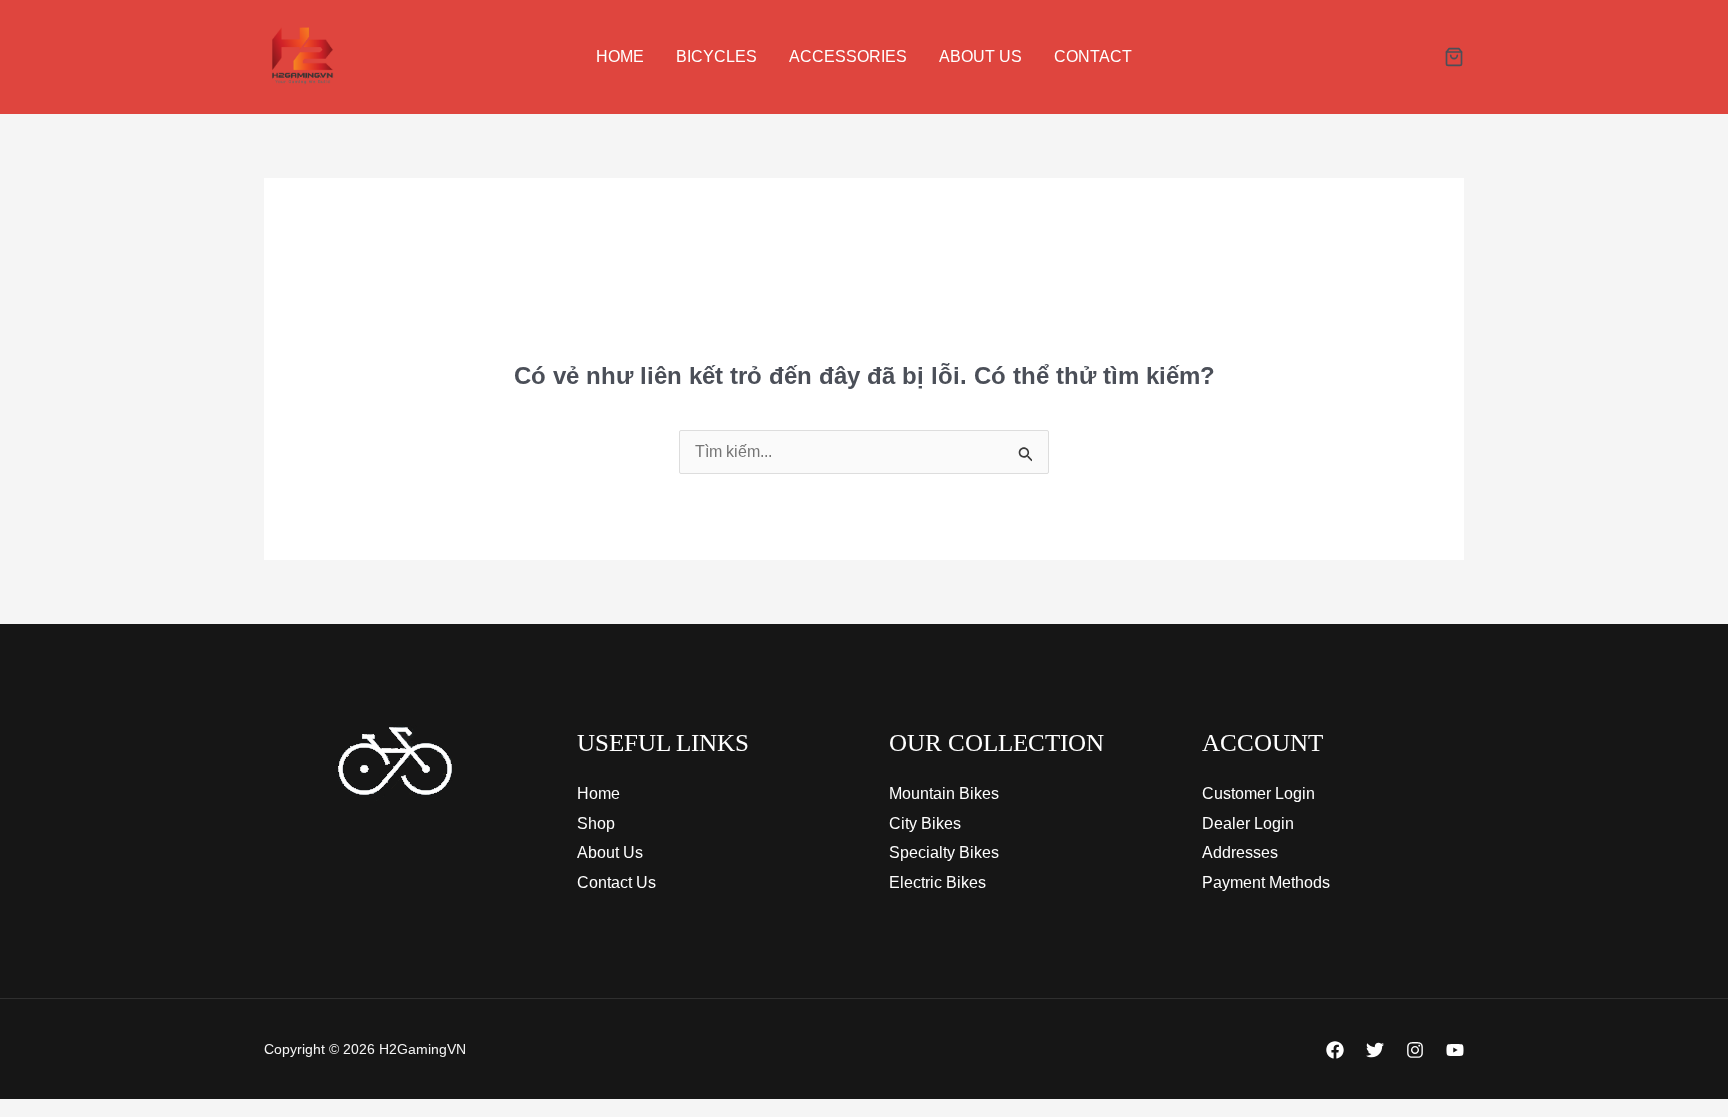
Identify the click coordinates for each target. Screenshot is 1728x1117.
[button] (1454, 58)
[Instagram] (1415, 1050)
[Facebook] (1335, 1050)
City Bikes (925, 823)
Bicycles (716, 56)
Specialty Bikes (944, 852)
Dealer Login (1248, 823)
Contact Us (616, 882)
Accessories (848, 56)
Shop (596, 823)
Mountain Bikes (944, 793)
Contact (1093, 56)
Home (620, 56)
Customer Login (1258, 793)
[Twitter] (1375, 1050)
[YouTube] (1455, 1050)
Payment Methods (1266, 882)
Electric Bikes (937, 882)
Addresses (1240, 852)
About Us (980, 56)
